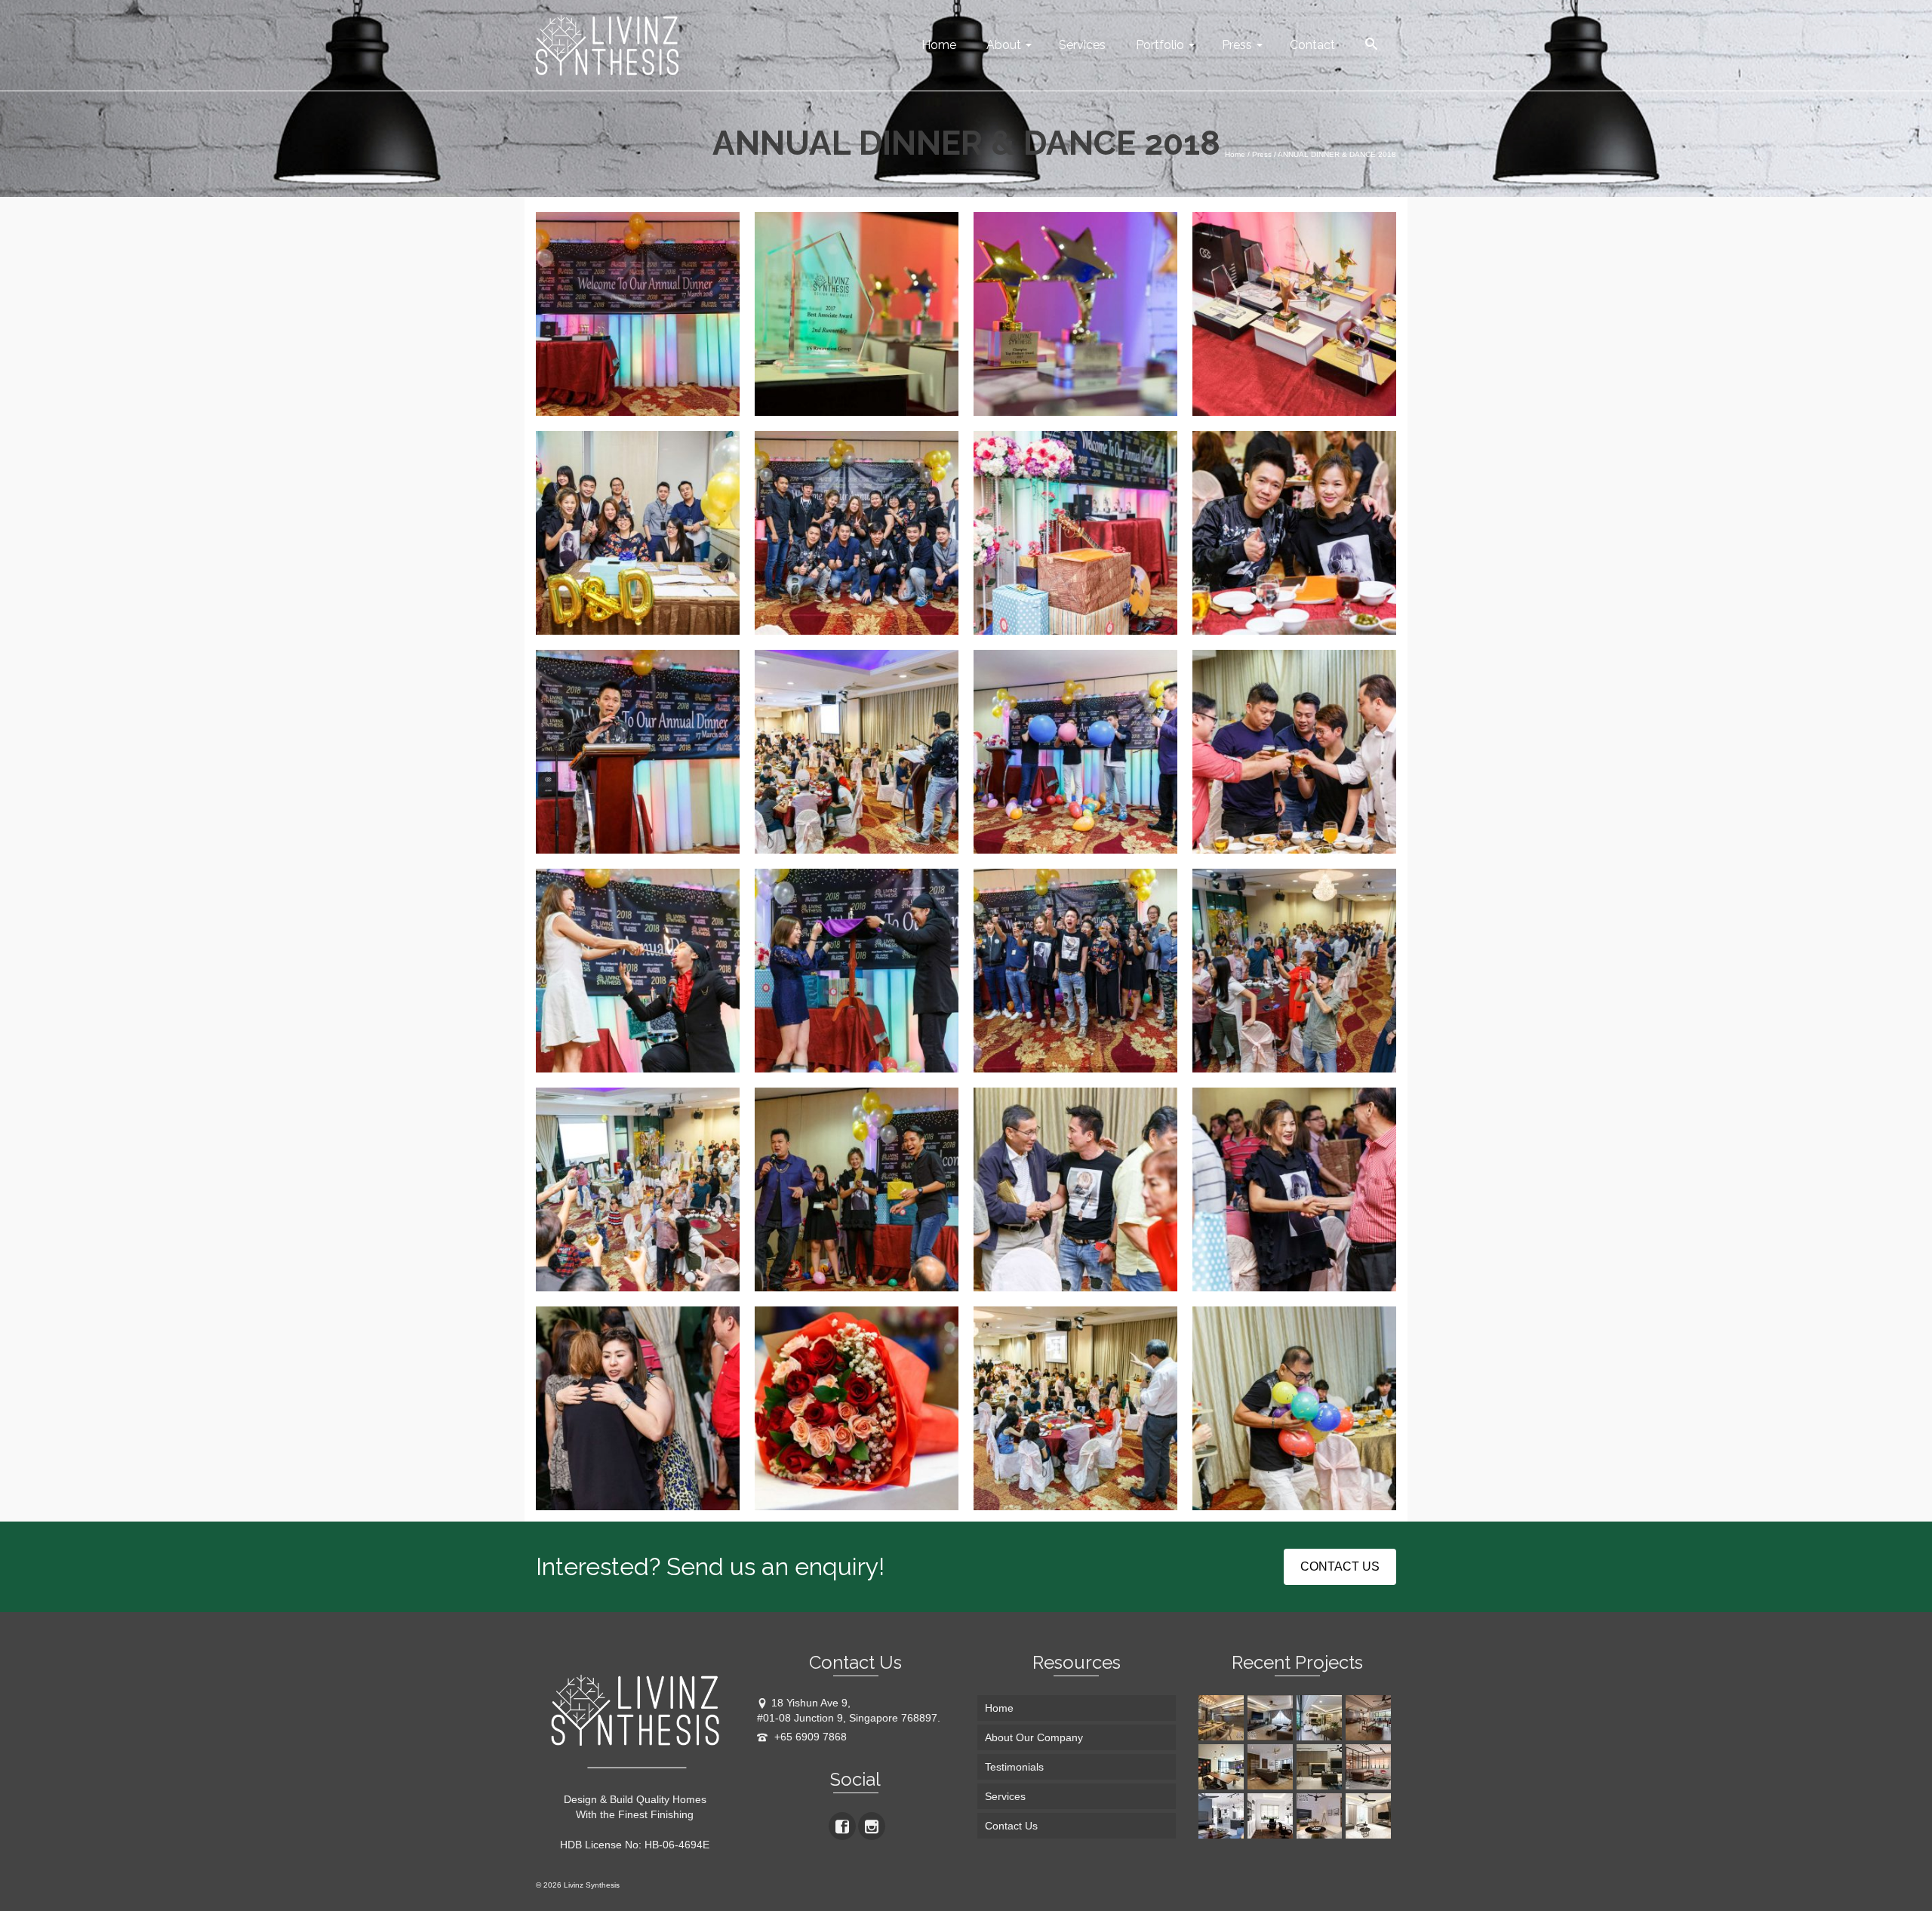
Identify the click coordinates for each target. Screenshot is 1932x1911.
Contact (1312, 45)
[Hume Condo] (1321, 1767)
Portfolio (1160, 45)
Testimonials (1014, 1767)
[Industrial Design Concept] (1370, 1767)
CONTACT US (1340, 1566)
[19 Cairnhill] (1321, 1718)
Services (1082, 45)
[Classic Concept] (1272, 1816)
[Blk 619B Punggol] (1223, 1718)
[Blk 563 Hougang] (1370, 1718)
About (1004, 45)
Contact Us (1011, 1826)
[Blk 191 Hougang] (1223, 1767)
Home (939, 45)
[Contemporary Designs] (1223, 1816)
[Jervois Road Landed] (1272, 1767)
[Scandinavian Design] (1321, 1816)
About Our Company (1034, 1737)
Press (1237, 45)
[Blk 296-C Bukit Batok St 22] (1370, 1816)
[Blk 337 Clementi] (1272, 1718)
